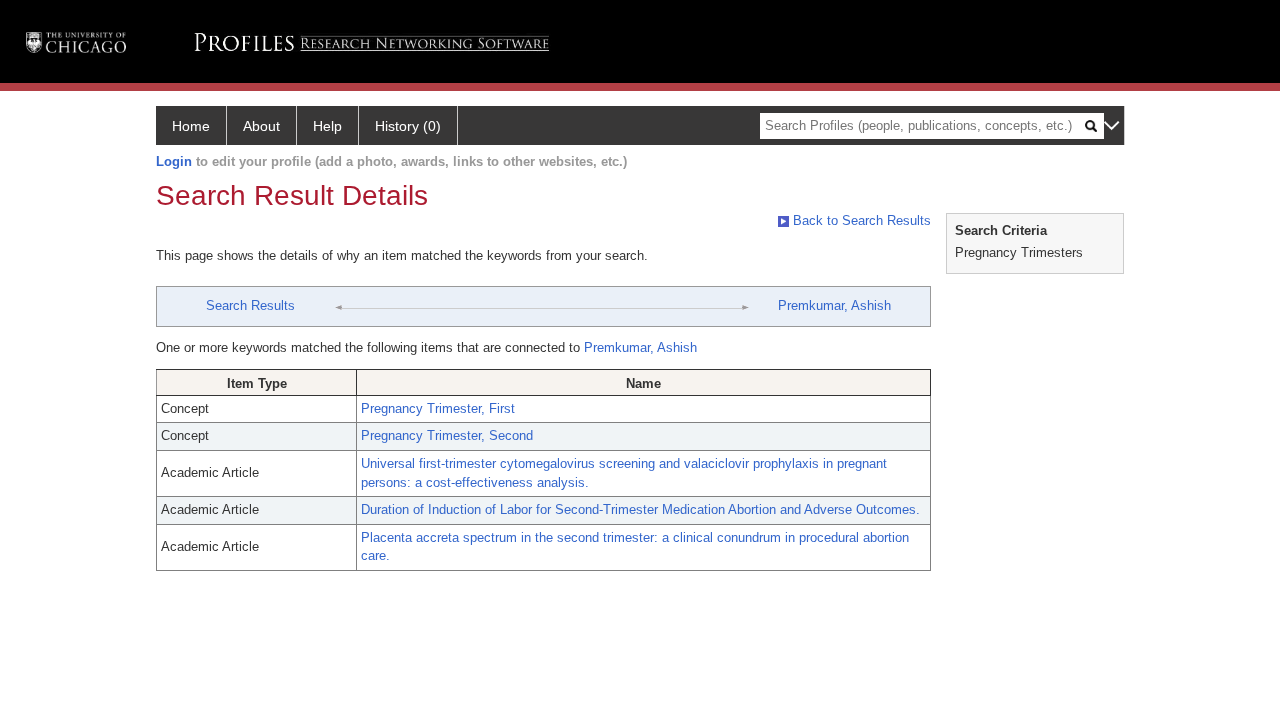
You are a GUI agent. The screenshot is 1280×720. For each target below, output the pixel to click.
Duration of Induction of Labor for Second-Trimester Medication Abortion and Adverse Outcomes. (640, 509)
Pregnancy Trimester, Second (447, 435)
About (261, 126)
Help (327, 126)
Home (191, 126)
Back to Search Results (860, 220)
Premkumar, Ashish (834, 305)
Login (174, 161)
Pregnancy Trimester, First (438, 408)
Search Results (250, 305)
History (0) (408, 126)
